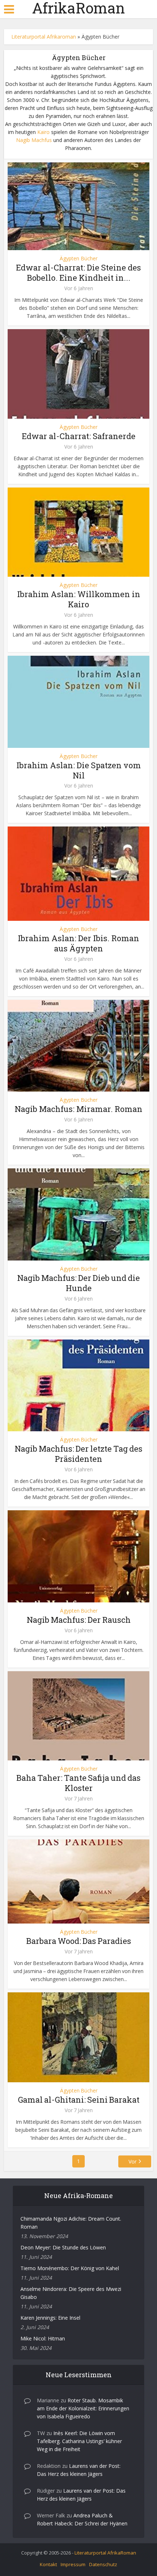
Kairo (43, 132)
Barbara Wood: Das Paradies (79, 1941)
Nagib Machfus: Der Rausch (79, 1620)
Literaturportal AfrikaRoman (105, 2553)
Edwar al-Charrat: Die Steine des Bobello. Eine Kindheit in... (78, 273)
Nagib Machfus (34, 140)
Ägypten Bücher (78, 259)
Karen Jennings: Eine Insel (50, 2318)
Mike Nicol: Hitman (43, 2338)
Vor (133, 2161)
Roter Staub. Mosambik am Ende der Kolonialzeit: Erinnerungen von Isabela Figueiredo (83, 2408)
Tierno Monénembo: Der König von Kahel (70, 2268)
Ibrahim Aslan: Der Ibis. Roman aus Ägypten (78, 943)
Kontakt (48, 2564)
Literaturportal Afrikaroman (44, 37)
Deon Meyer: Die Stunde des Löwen (63, 2247)
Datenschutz (103, 2564)
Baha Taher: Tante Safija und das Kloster (78, 1783)
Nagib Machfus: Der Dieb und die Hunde (78, 1283)
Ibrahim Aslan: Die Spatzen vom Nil (79, 770)
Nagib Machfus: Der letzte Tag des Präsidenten (78, 1454)
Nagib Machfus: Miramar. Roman (78, 1109)
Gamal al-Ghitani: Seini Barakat (79, 2100)
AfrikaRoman (78, 8)
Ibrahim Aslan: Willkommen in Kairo (79, 599)
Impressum (73, 2564)
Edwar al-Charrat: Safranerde (79, 436)
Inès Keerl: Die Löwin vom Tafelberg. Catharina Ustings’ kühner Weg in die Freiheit (79, 2441)
